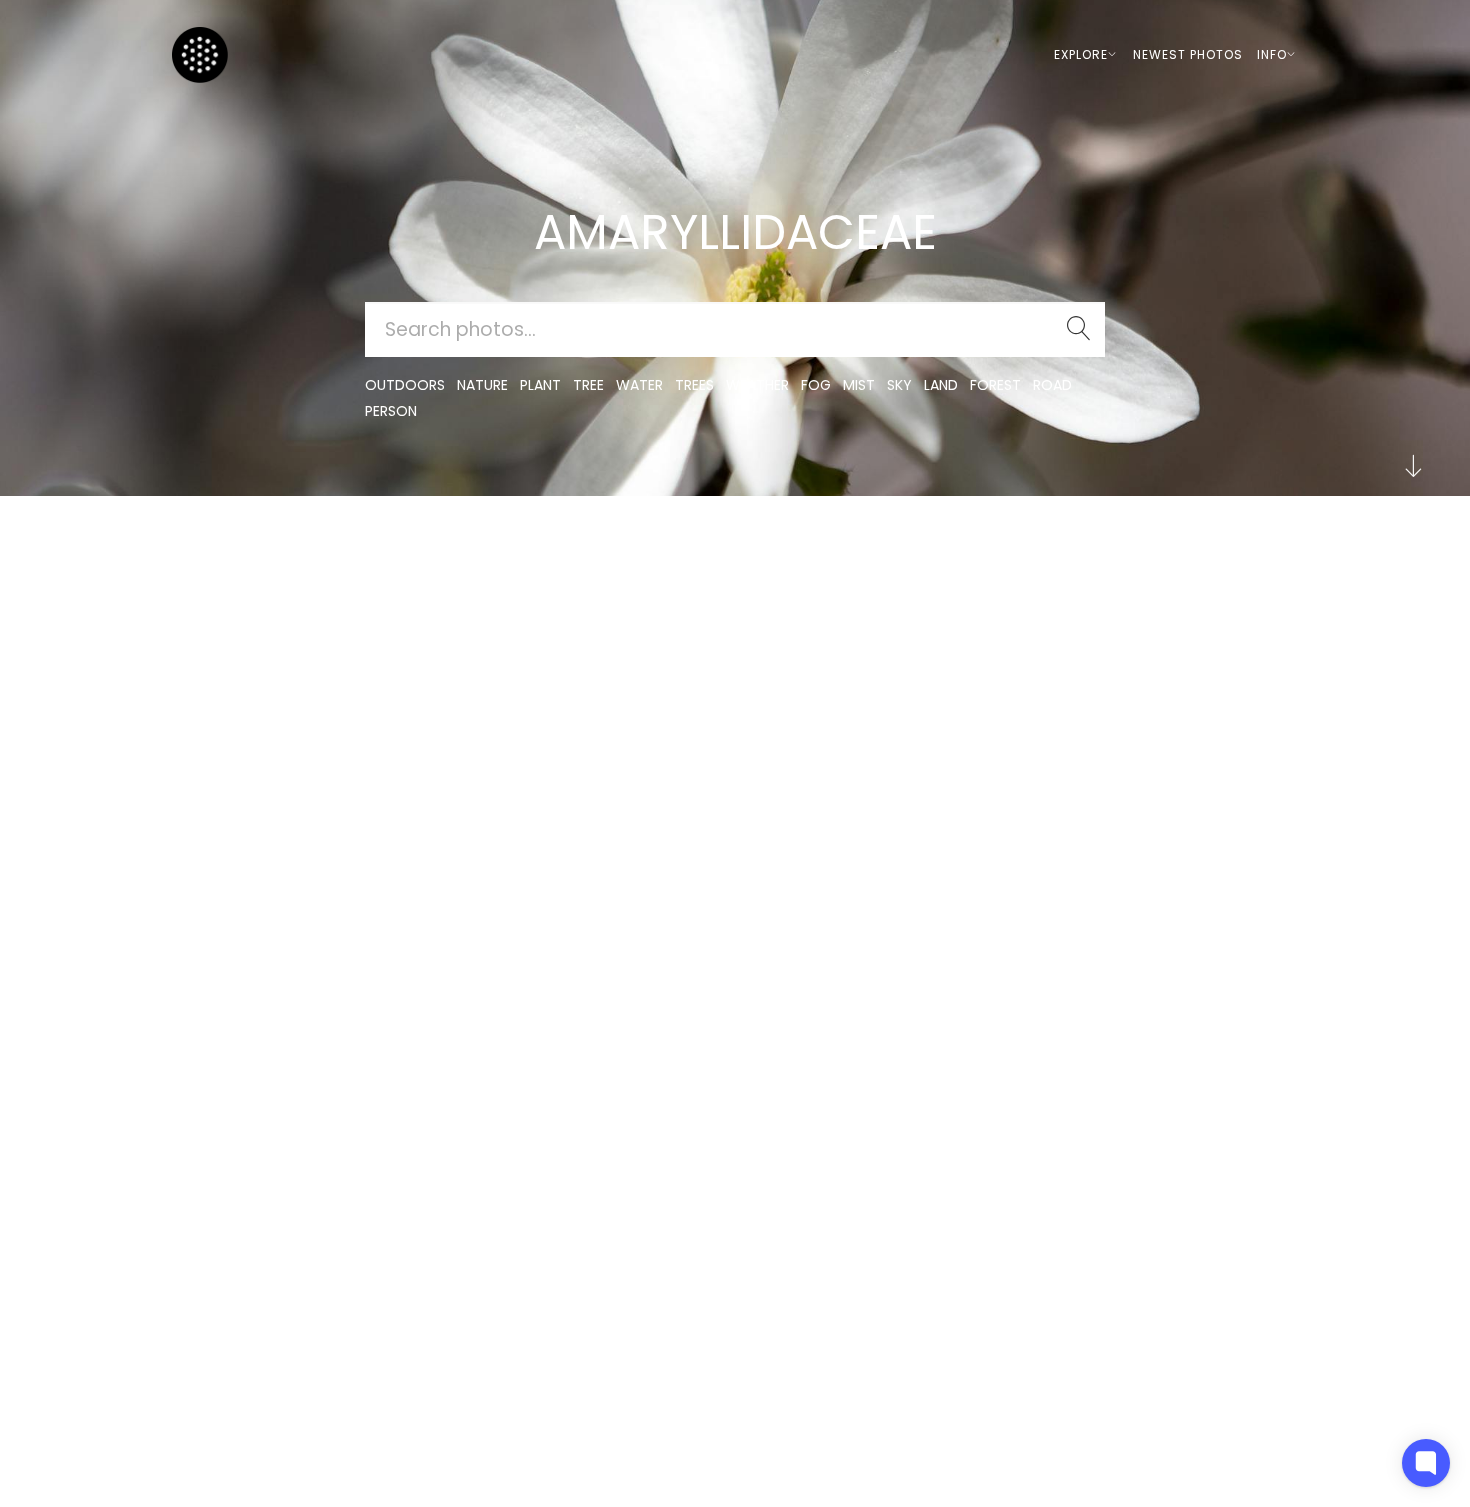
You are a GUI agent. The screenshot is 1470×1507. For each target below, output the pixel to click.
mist (859, 385)
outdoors (405, 385)
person (391, 411)
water (639, 385)
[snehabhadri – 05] (229, 554)
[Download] (229, 603)
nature (482, 385)
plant (540, 385)
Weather (757, 385)
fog (816, 385)
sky (899, 385)
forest (995, 385)
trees (694, 385)
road (1052, 385)
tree (588, 385)
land (941, 385)
